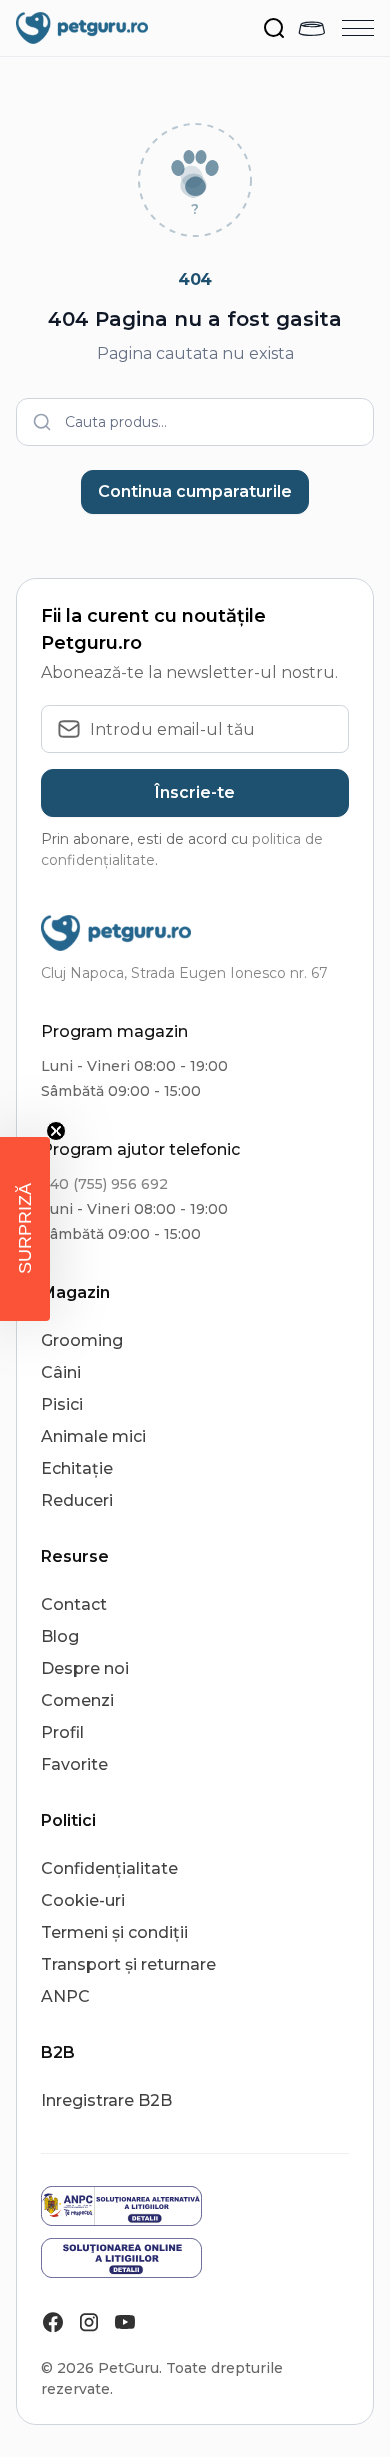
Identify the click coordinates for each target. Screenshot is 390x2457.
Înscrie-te (195, 792)
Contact (74, 1604)
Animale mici (93, 1436)
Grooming (82, 1340)
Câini (61, 1372)
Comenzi (77, 1700)
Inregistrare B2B (106, 2100)
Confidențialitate (109, 1868)
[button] (25, 1229)
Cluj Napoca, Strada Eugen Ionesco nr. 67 (184, 973)
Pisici (62, 1404)
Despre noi (85, 1668)
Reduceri (77, 1500)
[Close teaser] (56, 1131)
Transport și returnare (128, 1964)
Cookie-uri (83, 1900)
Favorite (74, 1764)
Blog (60, 1636)
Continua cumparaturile (195, 491)
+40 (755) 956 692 (104, 1184)
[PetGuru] (82, 28)
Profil (62, 1732)
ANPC (65, 1996)
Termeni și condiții (114, 1932)
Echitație (77, 1468)
